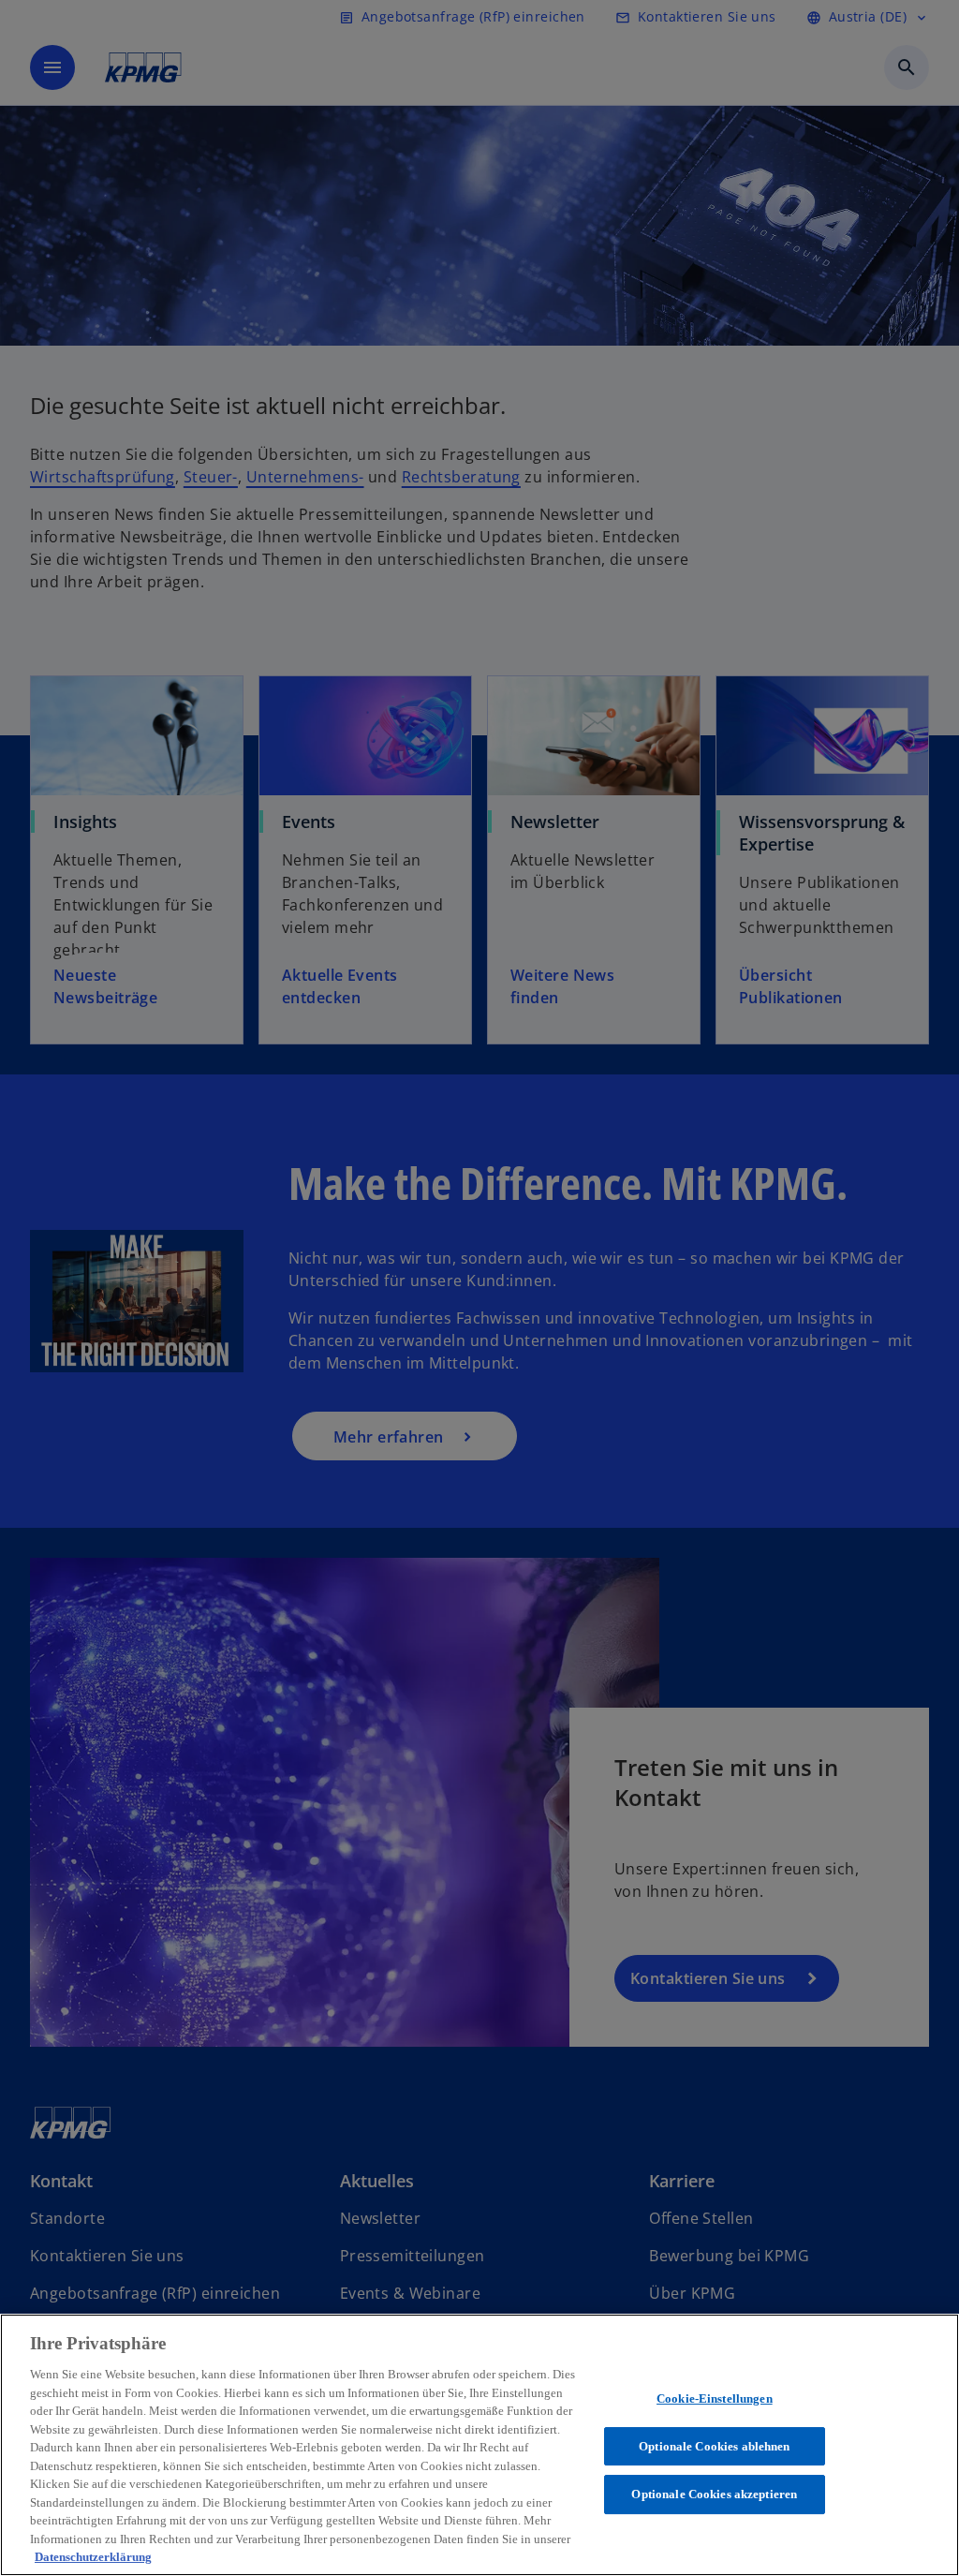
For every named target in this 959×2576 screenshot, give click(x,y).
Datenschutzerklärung (93, 2557)
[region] (479, 2445)
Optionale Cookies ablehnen (714, 2446)
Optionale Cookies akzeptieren (714, 2494)
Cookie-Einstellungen (715, 2398)
